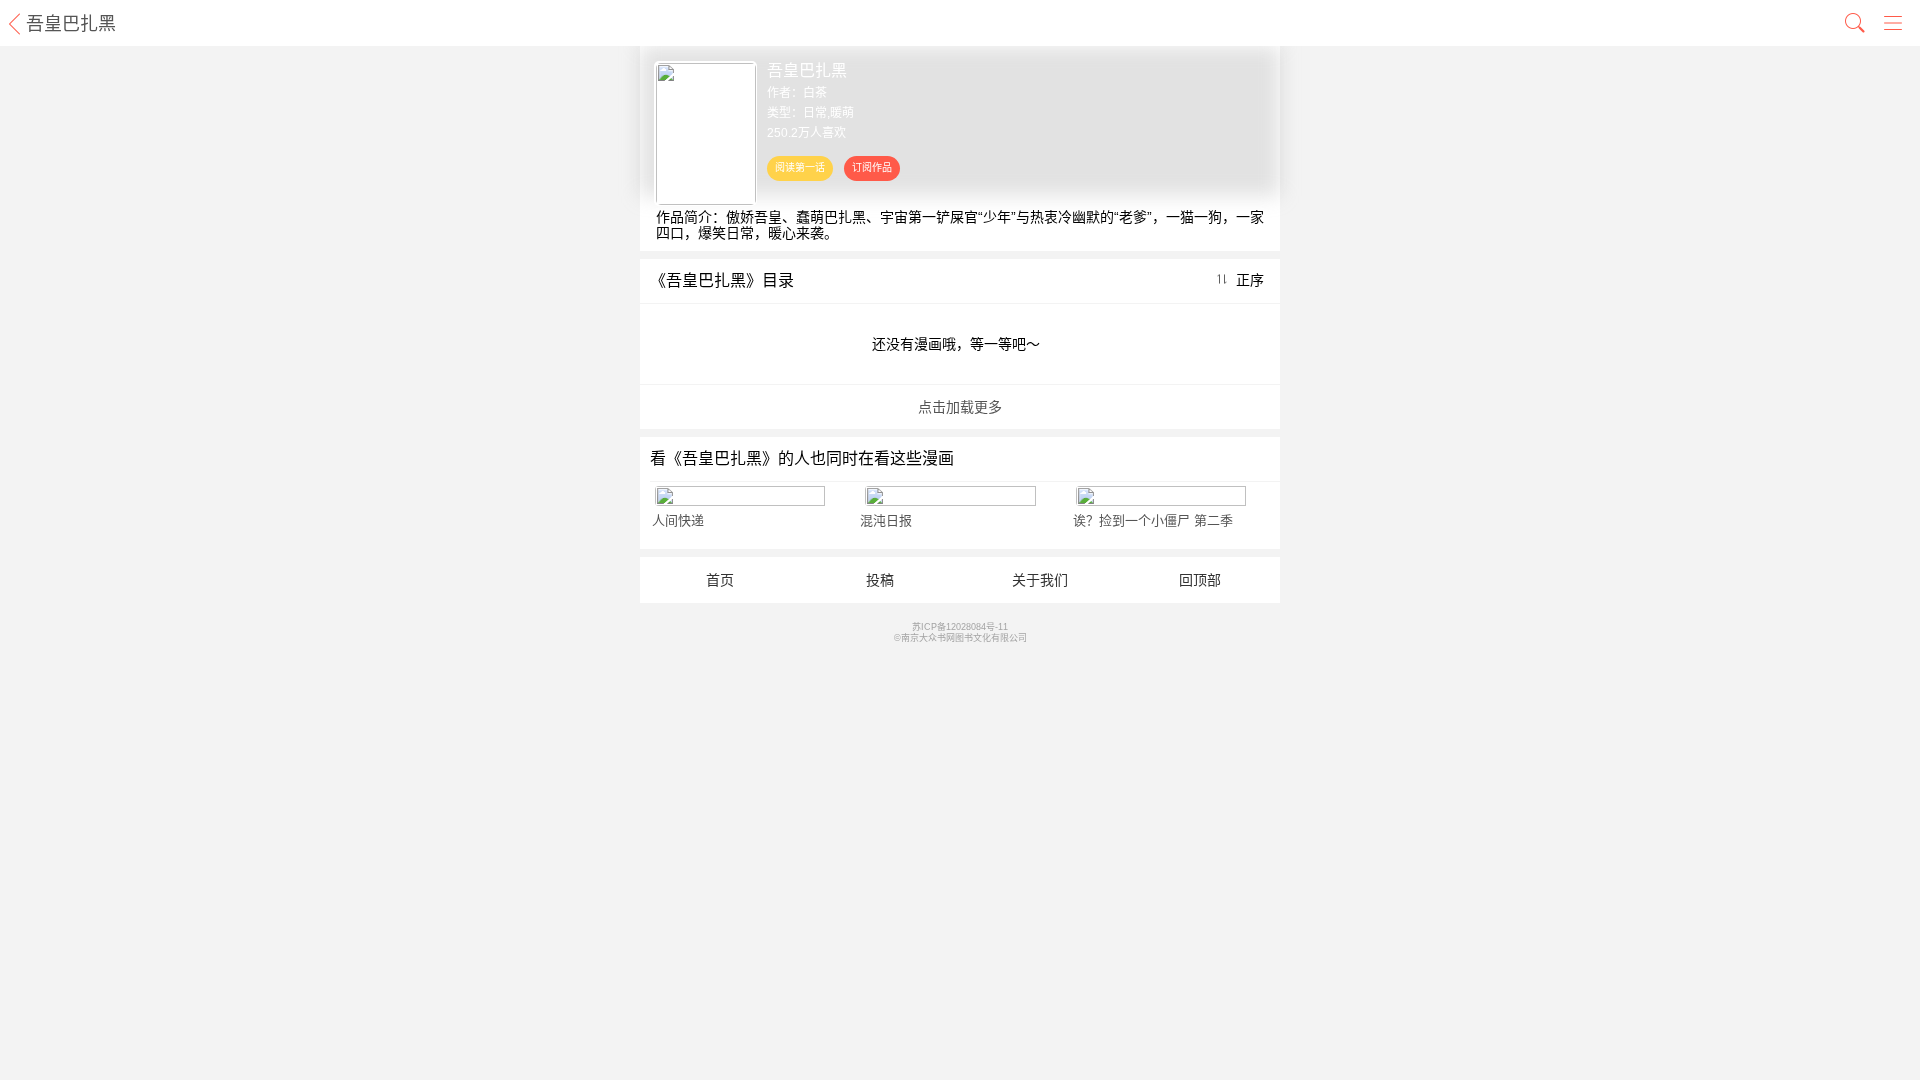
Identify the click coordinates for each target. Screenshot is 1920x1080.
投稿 (880, 580)
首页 (720, 580)
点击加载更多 (960, 407)
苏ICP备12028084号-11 (960, 627)
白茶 (815, 93)
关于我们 (1040, 580)
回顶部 (1200, 580)
